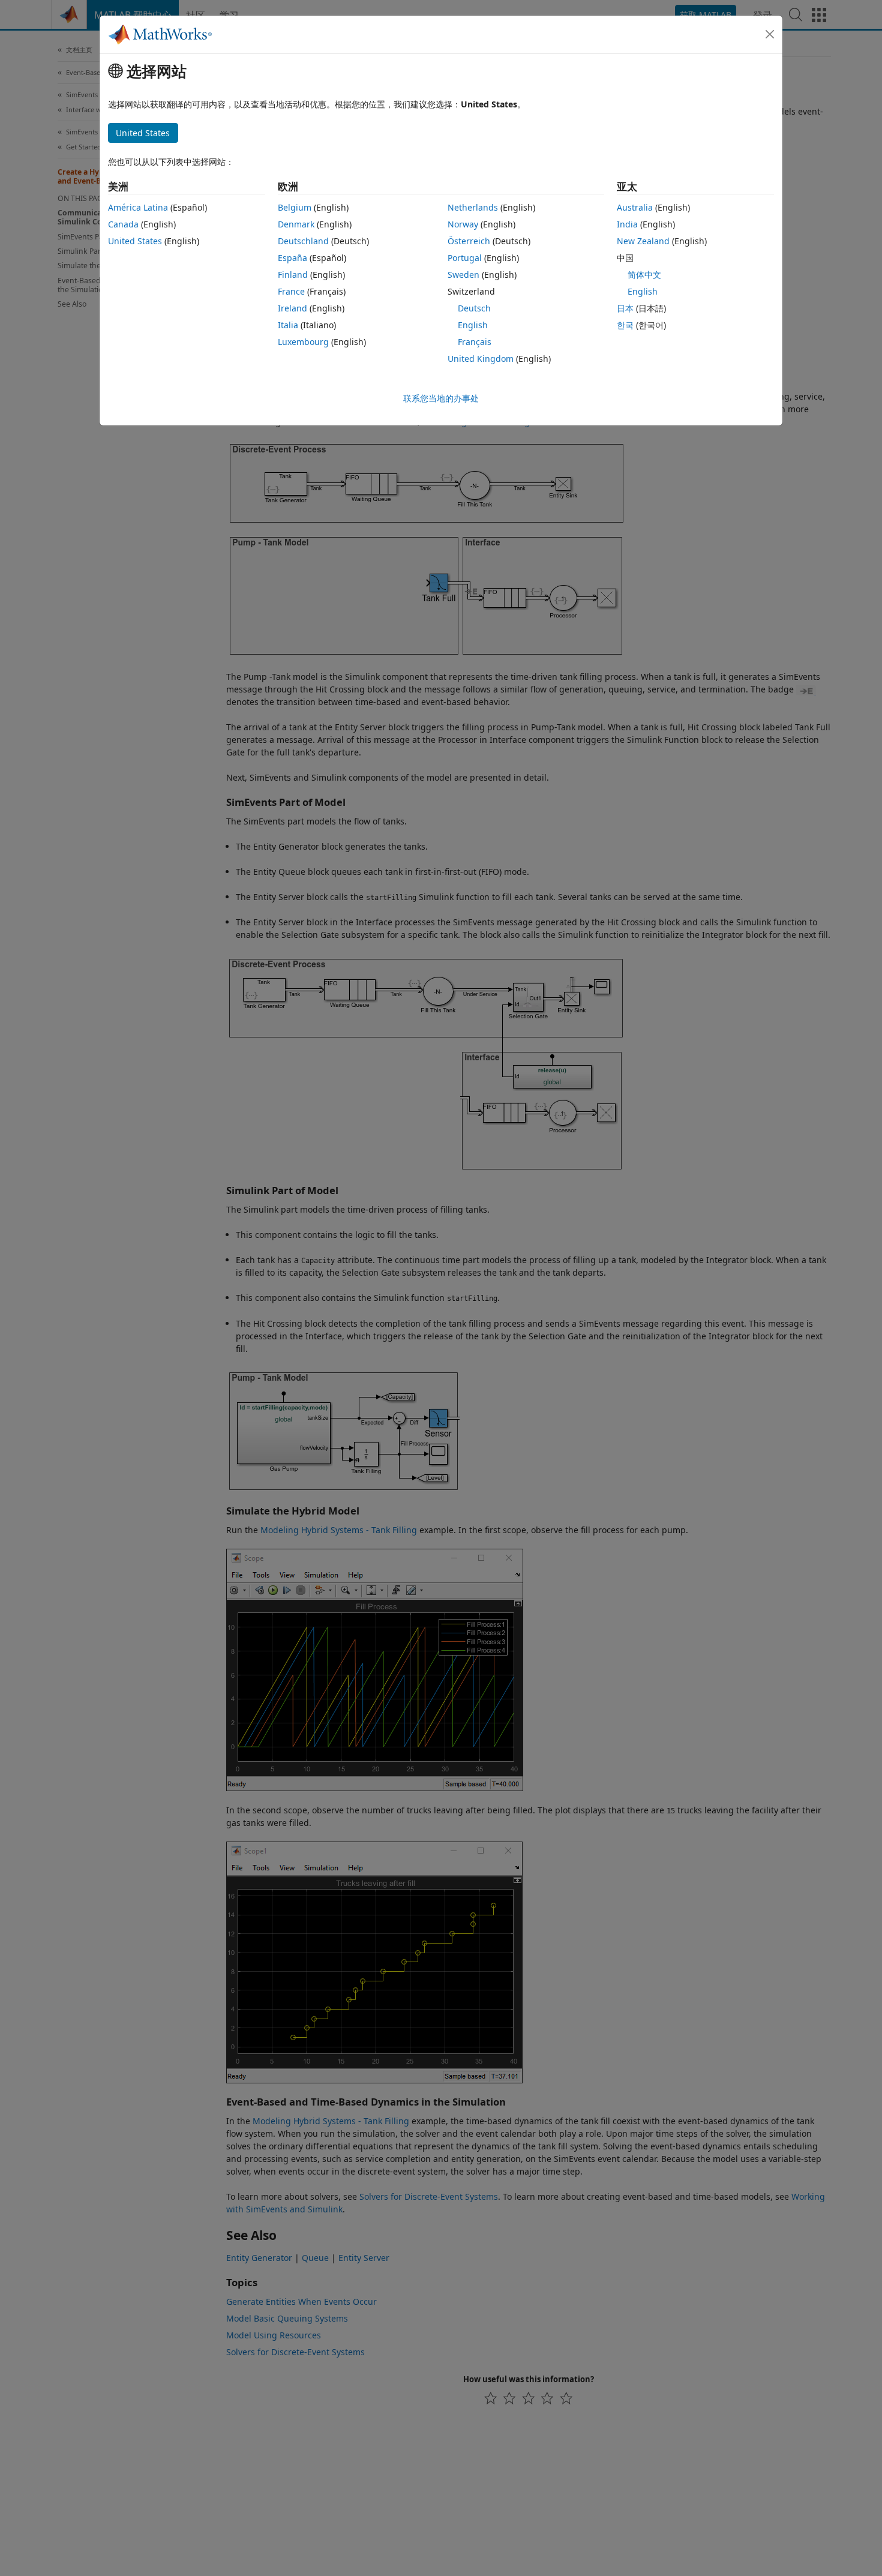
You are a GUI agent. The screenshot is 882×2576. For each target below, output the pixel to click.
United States (135, 241)
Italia (288, 325)
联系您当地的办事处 (441, 398)
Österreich (469, 241)
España (292, 258)
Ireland (292, 308)
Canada (123, 224)
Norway (463, 224)
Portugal (465, 258)
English (473, 325)
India (627, 224)
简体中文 (644, 275)
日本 (625, 308)
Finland (293, 275)
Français (475, 342)
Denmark (296, 224)
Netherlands (473, 207)
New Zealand (643, 241)
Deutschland (303, 241)
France (291, 291)
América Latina (138, 207)
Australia (635, 207)
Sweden (463, 275)
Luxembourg (303, 342)
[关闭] (770, 34)
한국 (625, 325)
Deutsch (474, 308)
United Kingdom (481, 359)
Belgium (295, 207)
